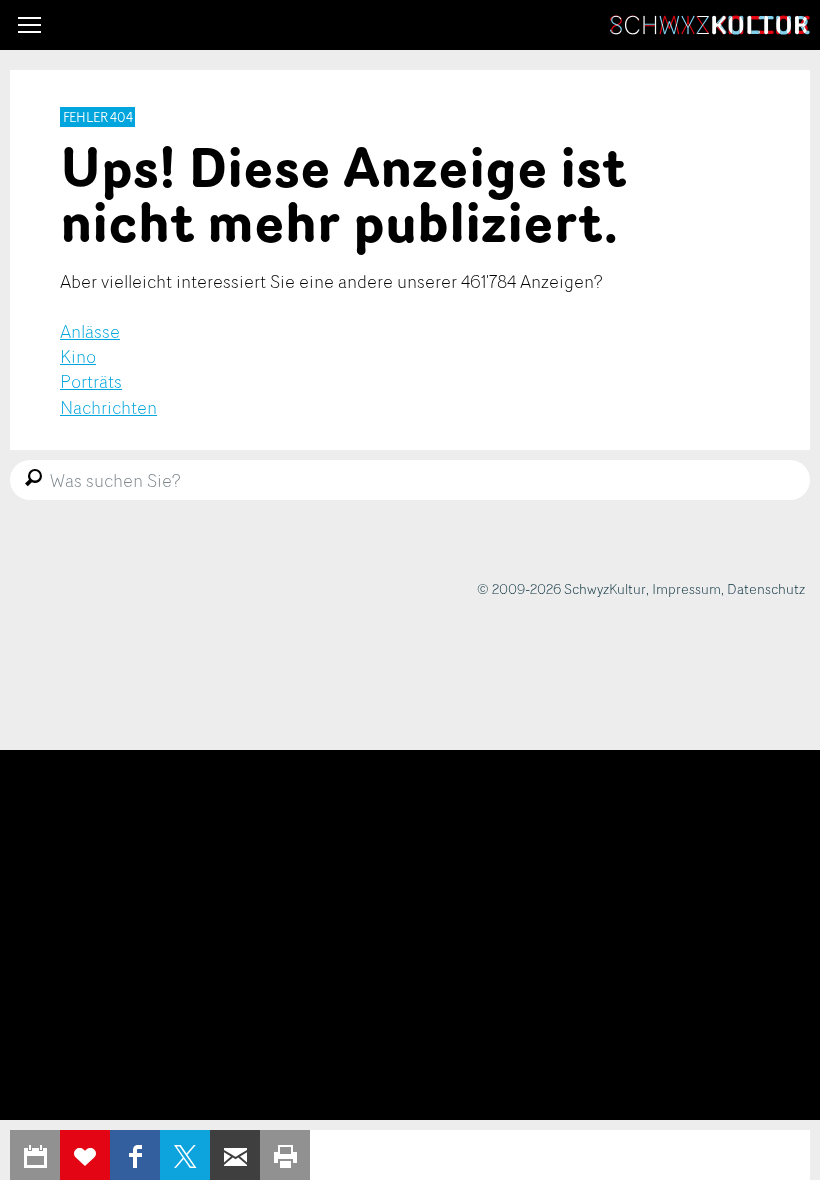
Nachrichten (108, 407)
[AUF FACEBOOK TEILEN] (135, 1155)
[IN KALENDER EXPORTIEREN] (35, 1155)
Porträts (91, 381)
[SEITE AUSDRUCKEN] (285, 1155)
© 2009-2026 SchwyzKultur (561, 588)
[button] (29, 25)
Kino (78, 356)
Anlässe (90, 331)
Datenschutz (766, 588)
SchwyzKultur (710, 25)
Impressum (686, 588)
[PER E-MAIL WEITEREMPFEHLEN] (235, 1155)
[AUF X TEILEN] (185, 1155)
